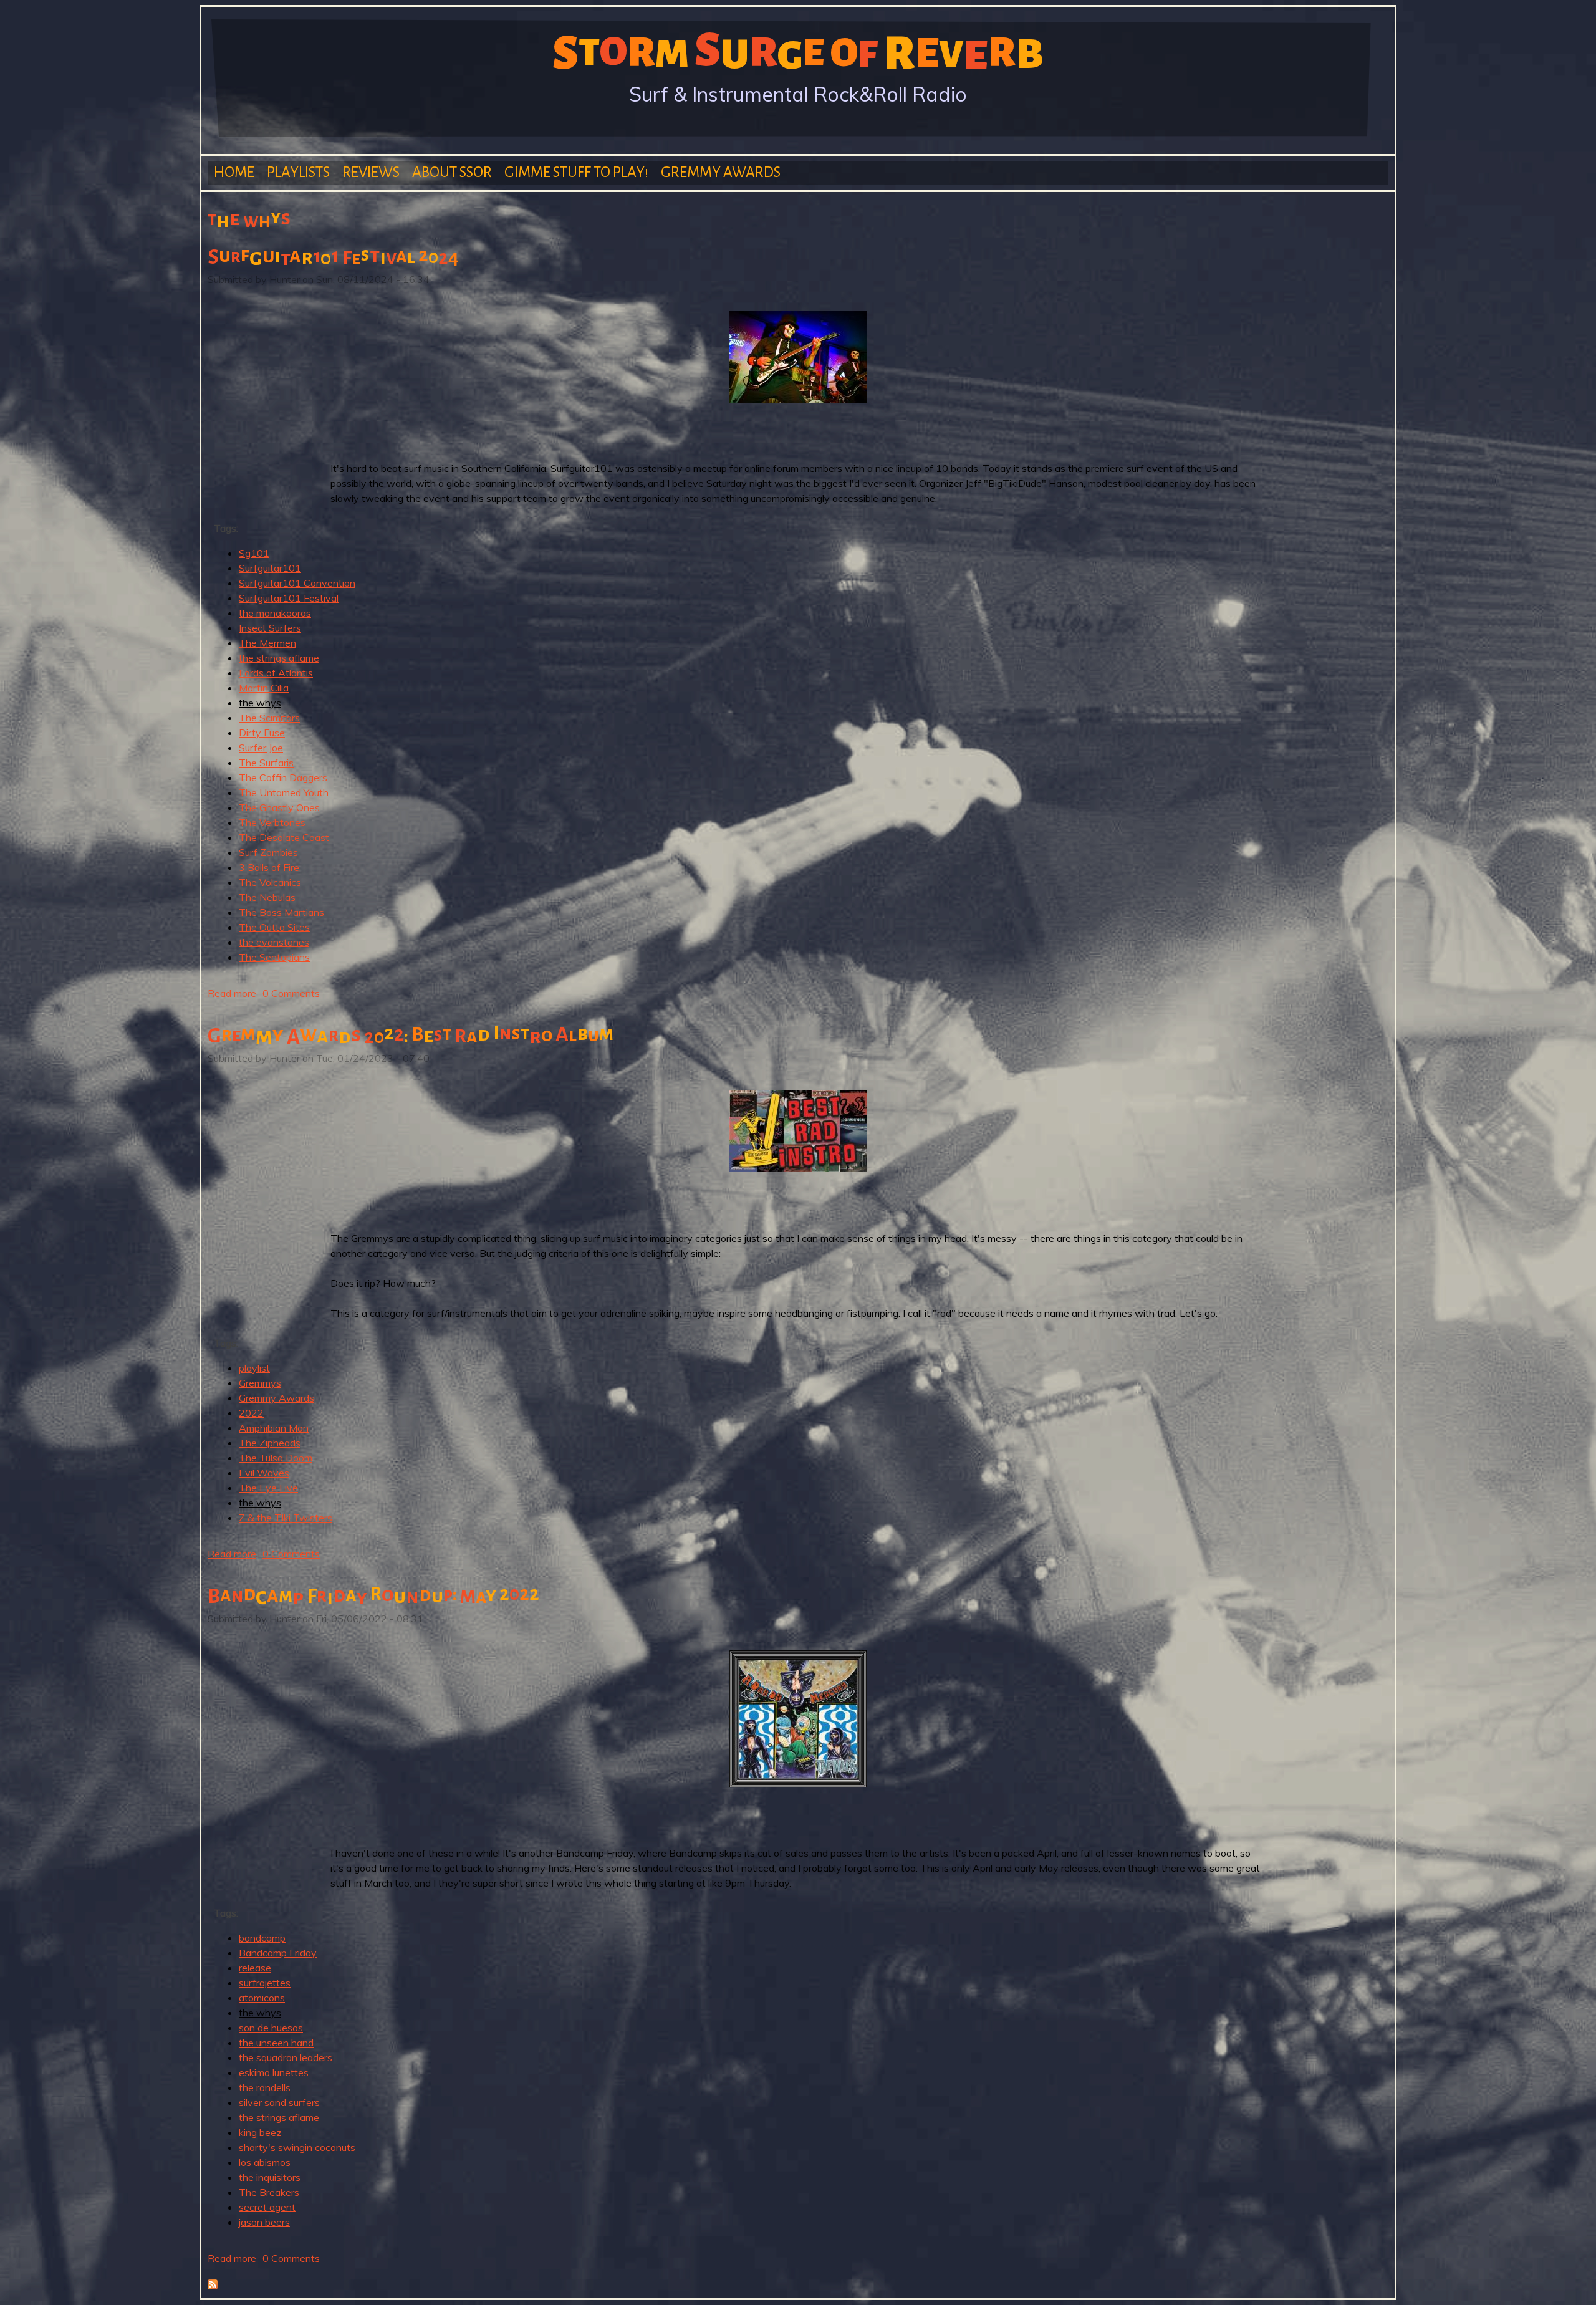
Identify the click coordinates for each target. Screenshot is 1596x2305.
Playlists (298, 172)
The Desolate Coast (284, 837)
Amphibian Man (274, 1428)
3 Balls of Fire (269, 867)
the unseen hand (276, 2043)
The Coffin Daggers (283, 777)
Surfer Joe (261, 748)
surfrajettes (265, 1983)
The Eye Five (268, 1488)
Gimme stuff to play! (576, 172)
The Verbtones (272, 822)
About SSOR (452, 172)
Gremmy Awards (721, 172)
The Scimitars (269, 718)
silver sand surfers (279, 2102)
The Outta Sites (274, 927)
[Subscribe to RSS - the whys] (213, 2286)
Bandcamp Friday (278, 1953)
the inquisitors (270, 2177)
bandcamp (262, 1938)
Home (234, 172)
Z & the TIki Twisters (286, 1518)
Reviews (371, 172)
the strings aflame (279, 658)
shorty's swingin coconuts (297, 2147)
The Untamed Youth (284, 792)
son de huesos (271, 2028)
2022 (251, 1413)
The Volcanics (270, 882)
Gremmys (260, 1383)
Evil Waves (264, 1473)
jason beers (264, 2222)
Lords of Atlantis (276, 673)
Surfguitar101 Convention (297, 583)
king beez (260, 2132)
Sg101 (254, 553)
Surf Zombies (268, 852)
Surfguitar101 (270, 568)
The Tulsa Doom (276, 1458)
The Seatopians (274, 957)
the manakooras (275, 613)
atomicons (262, 1998)
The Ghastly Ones (279, 807)
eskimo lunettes (274, 2072)
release (255, 1968)
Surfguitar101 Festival (289, 598)
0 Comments (291, 993)
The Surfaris (266, 763)
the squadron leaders (286, 2057)
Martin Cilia (264, 688)
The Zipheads (270, 1443)
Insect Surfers (270, 628)
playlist (254, 1368)
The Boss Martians (281, 912)
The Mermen (267, 643)
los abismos (265, 2162)
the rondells (265, 2087)
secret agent (267, 2207)
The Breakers (269, 2192)
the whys (260, 703)
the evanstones (274, 942)
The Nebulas (267, 897)
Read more (232, 993)
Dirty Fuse (262, 733)
